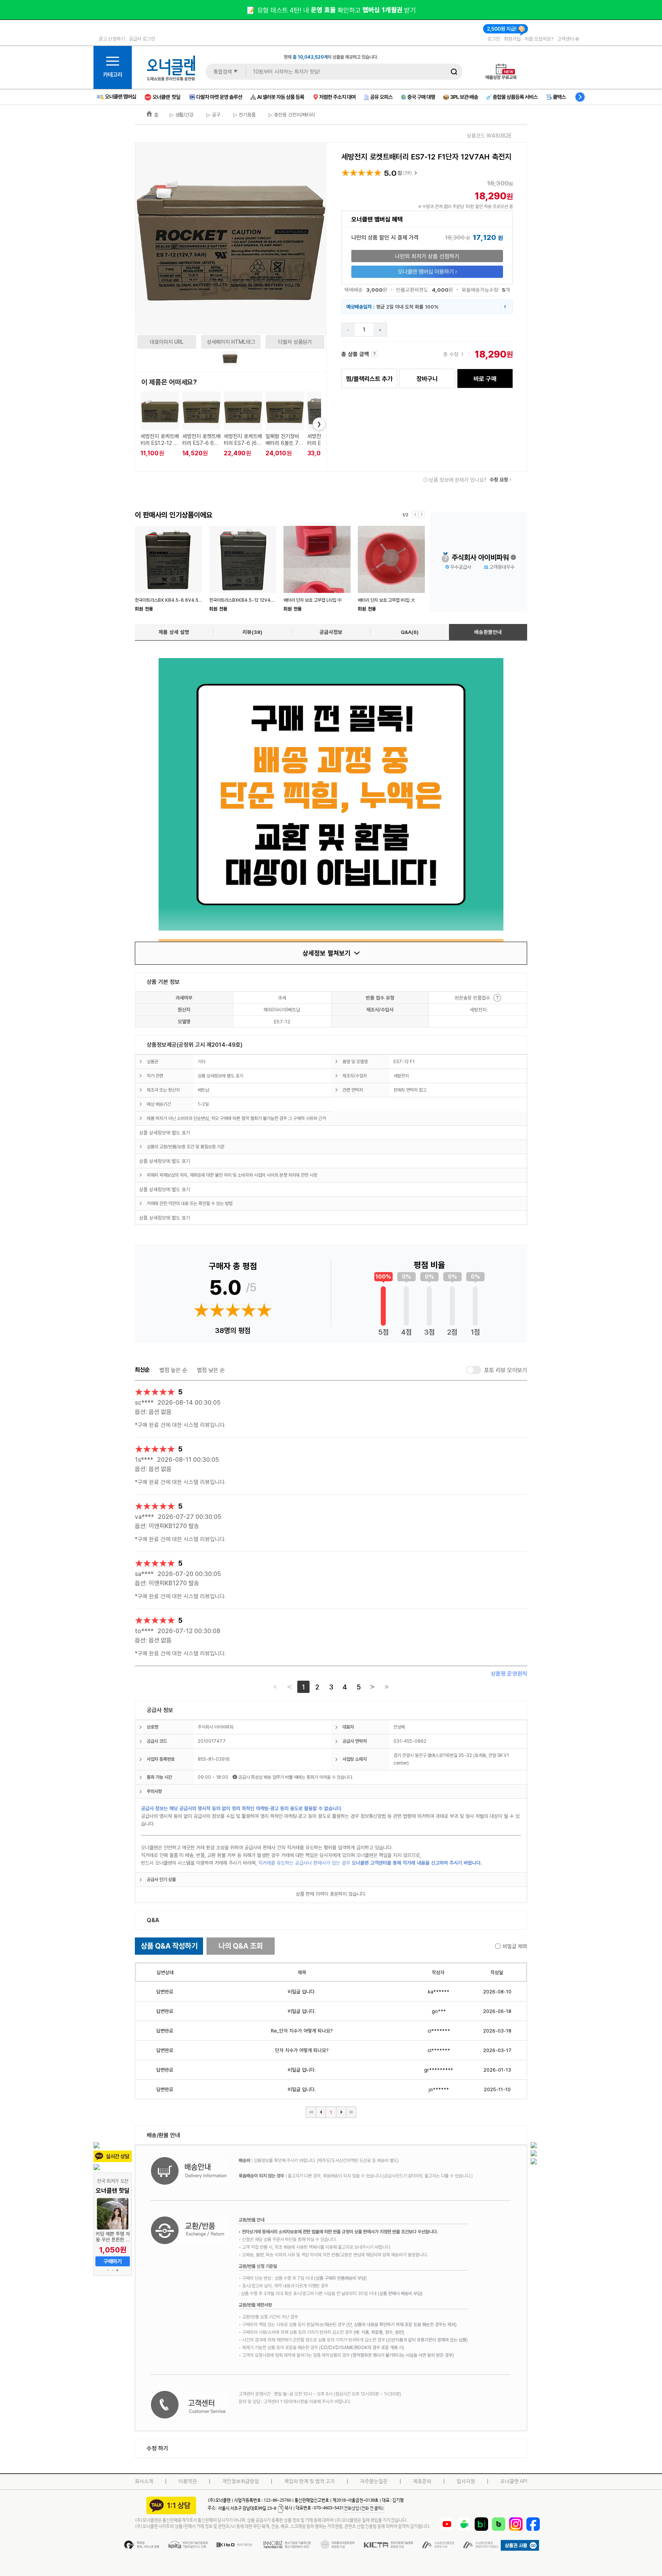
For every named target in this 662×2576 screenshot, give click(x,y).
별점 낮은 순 (211, 1370)
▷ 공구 (213, 115)
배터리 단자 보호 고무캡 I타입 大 (387, 600)
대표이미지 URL (167, 342)
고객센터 (566, 39)
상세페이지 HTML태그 (231, 342)
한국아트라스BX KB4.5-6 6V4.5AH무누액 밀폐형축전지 (188, 600)
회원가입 (512, 39)
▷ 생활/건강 (182, 115)
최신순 (142, 1370)
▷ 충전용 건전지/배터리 (291, 115)
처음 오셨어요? (539, 39)
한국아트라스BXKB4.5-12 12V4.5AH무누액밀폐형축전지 (262, 600)
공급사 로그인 (142, 39)
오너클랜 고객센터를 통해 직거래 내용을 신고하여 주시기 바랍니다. (417, 1863)
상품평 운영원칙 (509, 1674)
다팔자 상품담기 (295, 342)
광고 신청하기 (112, 39)
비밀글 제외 (515, 1946)
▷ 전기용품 (244, 115)
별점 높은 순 (173, 1370)
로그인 (494, 39)
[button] (108, 2270)
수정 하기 (157, 2448)
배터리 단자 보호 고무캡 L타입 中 (313, 600)
